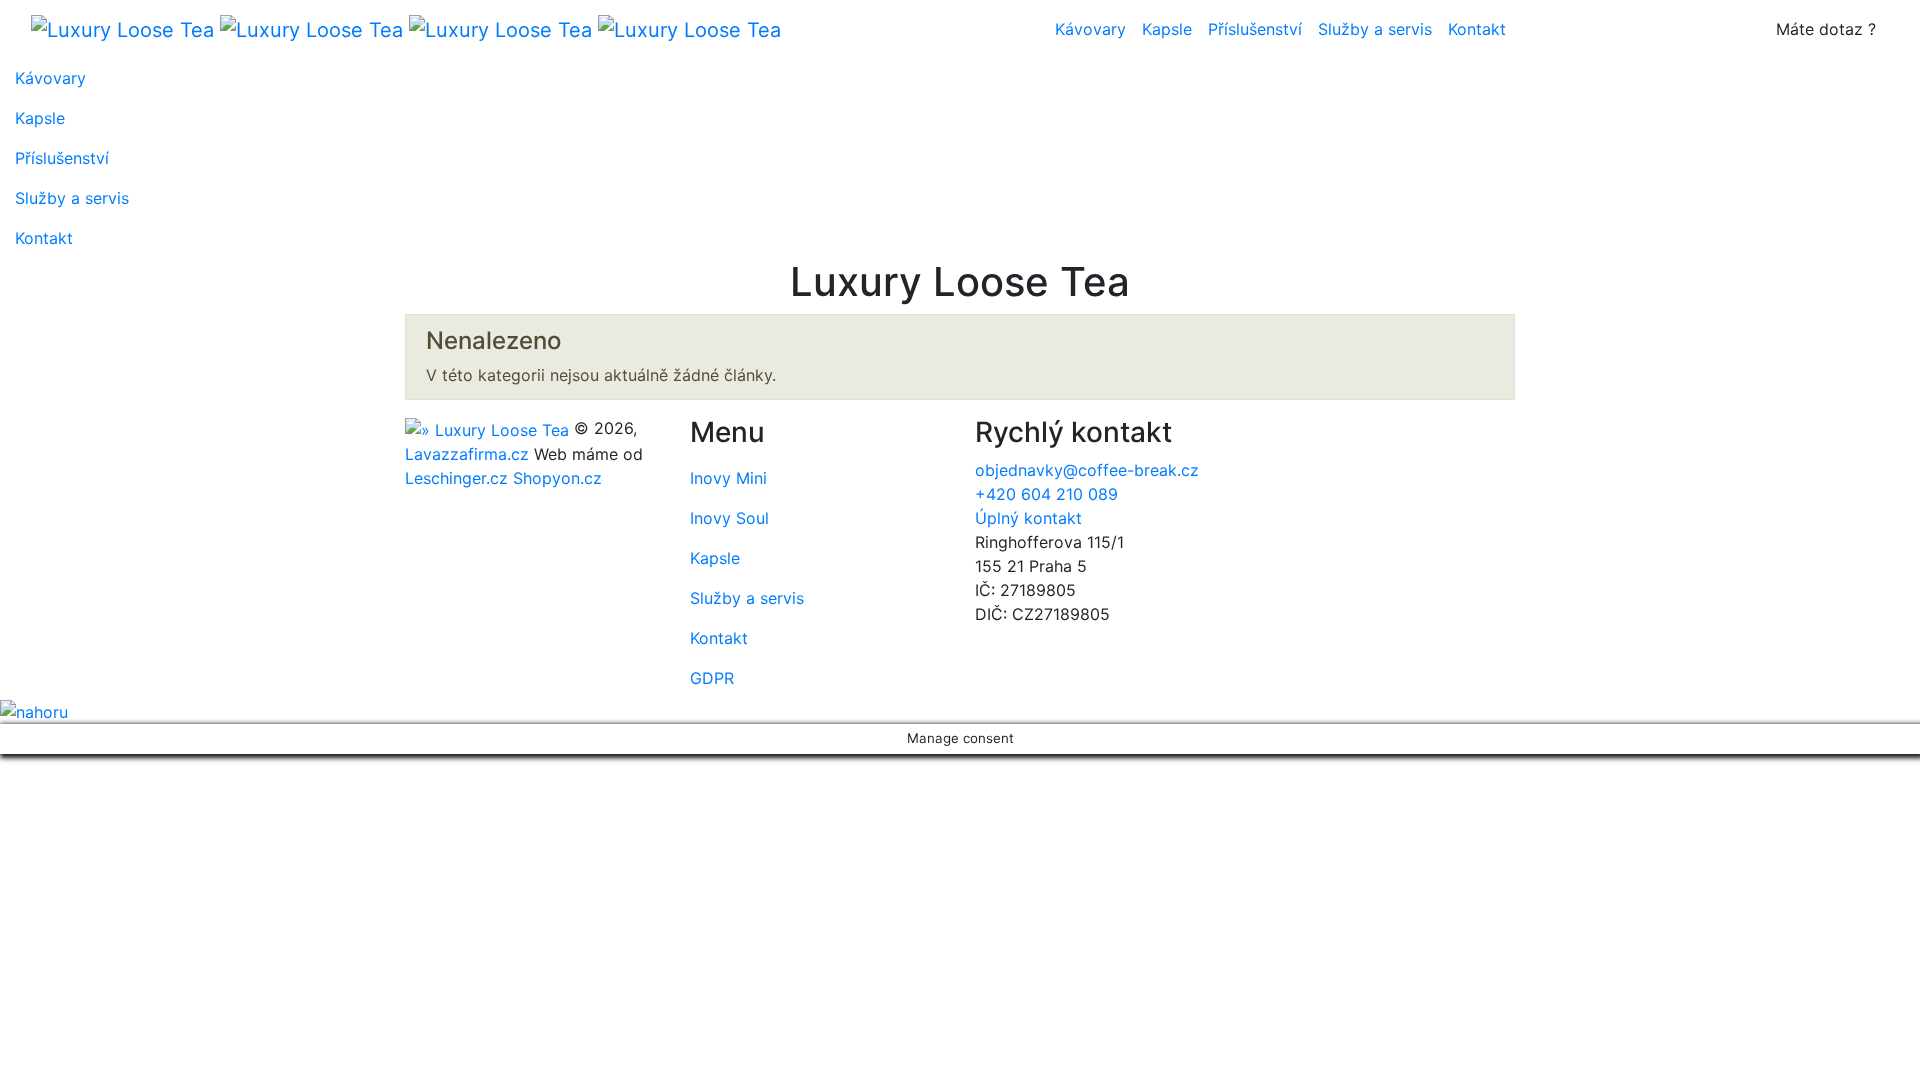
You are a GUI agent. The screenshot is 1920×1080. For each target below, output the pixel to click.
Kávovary (1090, 29)
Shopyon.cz (557, 478)
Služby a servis (1375, 29)
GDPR (712, 678)
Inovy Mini (728, 478)
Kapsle (1167, 29)
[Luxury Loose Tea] (406, 29)
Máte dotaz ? (1826, 29)
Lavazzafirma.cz (467, 454)
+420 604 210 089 (1046, 494)
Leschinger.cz (456, 478)
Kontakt (1477, 29)
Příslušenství (1255, 29)
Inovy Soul (729, 518)
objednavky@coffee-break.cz (1087, 470)
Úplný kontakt (1028, 518)
